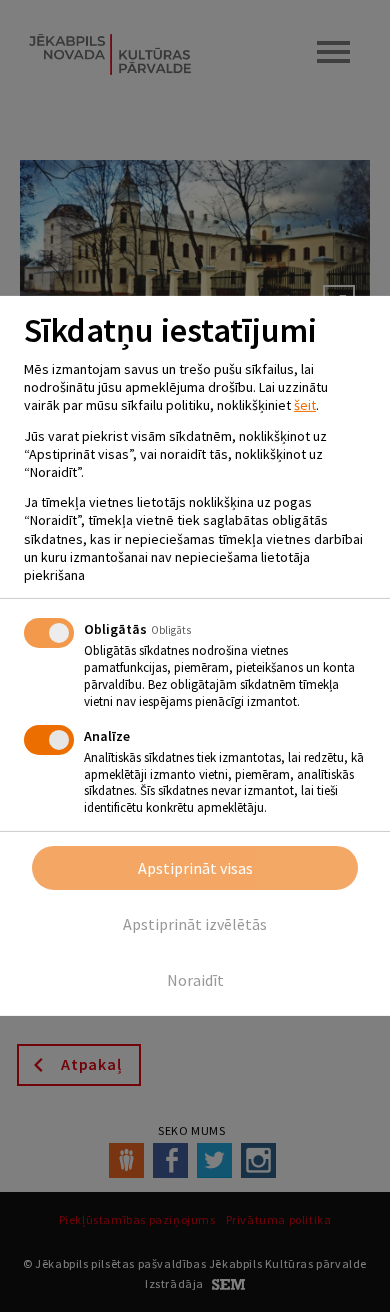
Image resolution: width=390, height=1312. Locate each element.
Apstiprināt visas (195, 868)
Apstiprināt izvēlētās (195, 924)
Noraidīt (195, 980)
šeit (305, 405)
